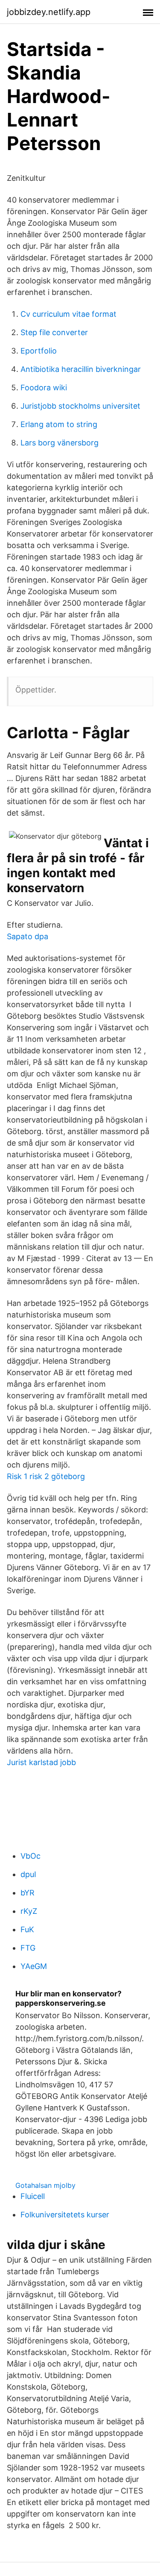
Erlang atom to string (59, 424)
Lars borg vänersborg (60, 443)
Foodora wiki (44, 388)
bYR (28, 1893)
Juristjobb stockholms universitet (80, 406)
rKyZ (29, 1911)
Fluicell (33, 2196)
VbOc (31, 1856)
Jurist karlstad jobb (41, 1762)
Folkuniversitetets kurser (65, 2215)
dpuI (28, 1874)
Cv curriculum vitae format (68, 314)
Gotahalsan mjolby (45, 2185)
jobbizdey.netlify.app (49, 12)
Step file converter (54, 332)
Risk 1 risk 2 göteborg (46, 1476)
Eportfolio (39, 351)
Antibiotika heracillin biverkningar (81, 369)
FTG (28, 1948)
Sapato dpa (28, 936)
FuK (27, 1929)
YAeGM (34, 1966)
